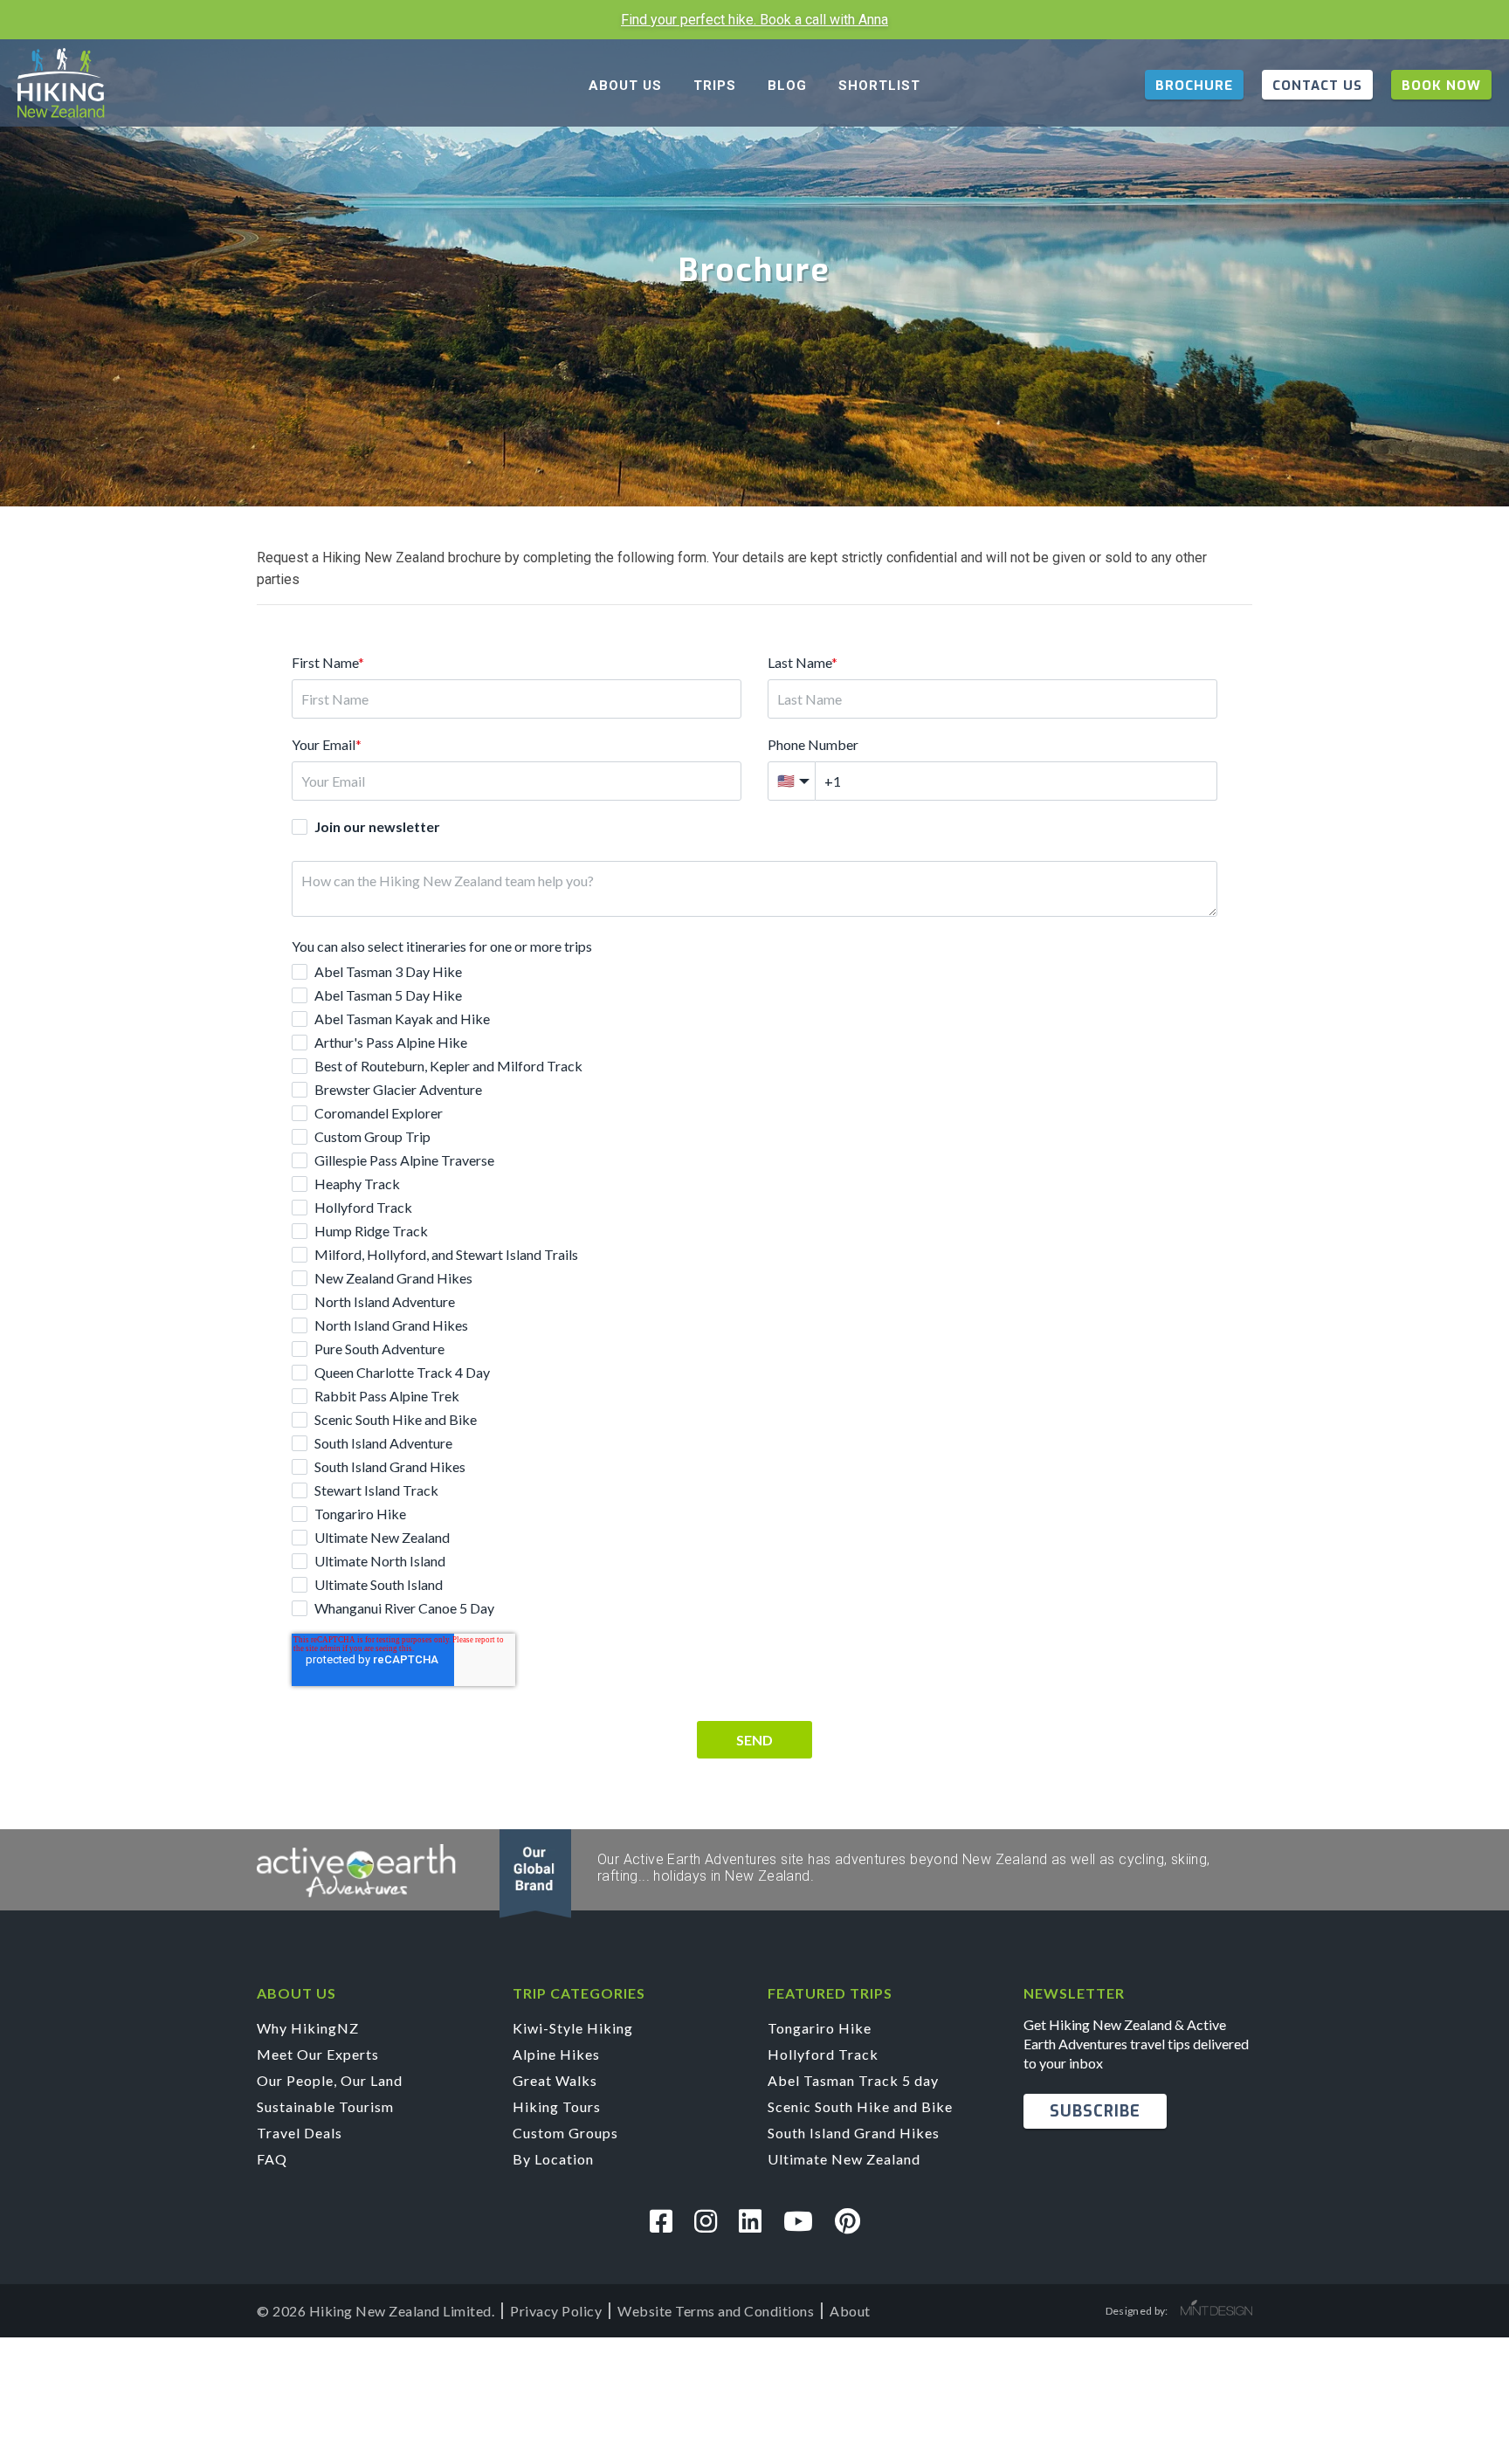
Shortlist (879, 86)
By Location (553, 2159)
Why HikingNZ (308, 2028)
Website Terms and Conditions (716, 2311)
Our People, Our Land (330, 2080)
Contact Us (1317, 86)
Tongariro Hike (820, 2028)
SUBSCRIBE (1095, 2111)
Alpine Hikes (556, 2054)
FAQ (272, 2159)
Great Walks (555, 2080)
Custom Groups (565, 2133)
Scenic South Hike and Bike (860, 2106)
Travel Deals (300, 2133)
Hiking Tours (557, 2106)
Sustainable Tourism (325, 2106)
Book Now (1441, 86)
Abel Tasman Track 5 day (853, 2080)
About (850, 2311)
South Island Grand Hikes (854, 2133)
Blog (787, 86)
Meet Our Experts (318, 2054)
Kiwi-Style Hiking (573, 2028)
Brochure (1194, 86)
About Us (625, 86)
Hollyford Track (823, 2054)
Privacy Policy (556, 2311)
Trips (715, 86)
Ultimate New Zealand (844, 2159)
